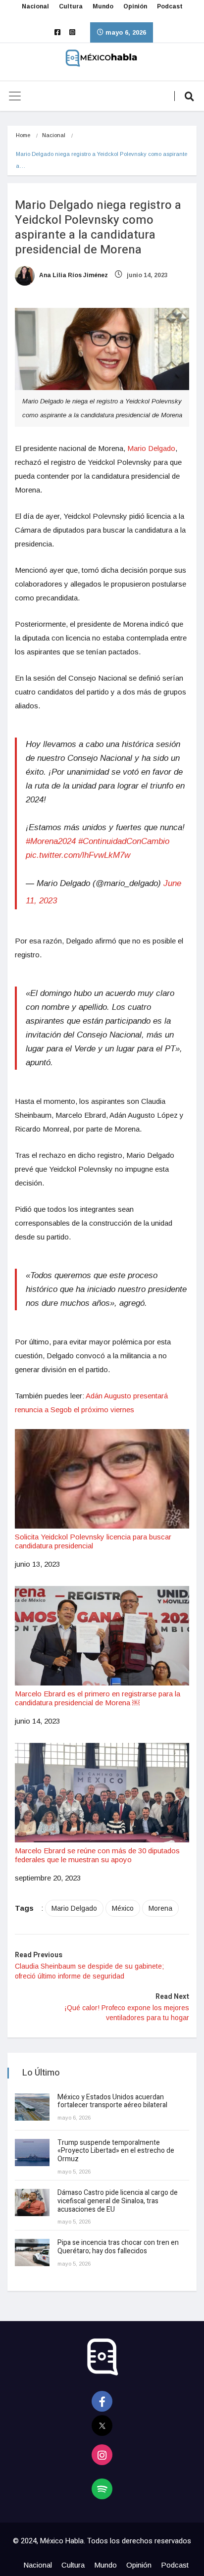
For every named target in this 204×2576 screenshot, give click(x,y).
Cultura (71, 6)
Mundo (103, 6)
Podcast (170, 6)
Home (23, 135)
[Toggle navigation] (15, 96)
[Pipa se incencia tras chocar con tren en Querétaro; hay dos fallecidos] (32, 2253)
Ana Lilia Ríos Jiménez (73, 275)
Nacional (35, 6)
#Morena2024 (51, 841)
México (123, 1908)
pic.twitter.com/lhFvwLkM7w (78, 855)
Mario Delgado (151, 448)
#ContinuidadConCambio (124, 841)
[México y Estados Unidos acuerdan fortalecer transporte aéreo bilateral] (32, 2107)
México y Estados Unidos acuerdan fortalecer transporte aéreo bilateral (112, 2101)
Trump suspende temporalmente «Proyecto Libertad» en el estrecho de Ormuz (116, 2151)
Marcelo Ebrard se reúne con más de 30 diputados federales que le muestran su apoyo (97, 1855)
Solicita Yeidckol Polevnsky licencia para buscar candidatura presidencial (93, 1541)
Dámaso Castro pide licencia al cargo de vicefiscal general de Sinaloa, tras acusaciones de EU (118, 2201)
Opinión (135, 6)
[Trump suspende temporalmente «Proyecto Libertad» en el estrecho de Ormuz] (32, 2153)
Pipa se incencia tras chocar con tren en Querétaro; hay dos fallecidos (118, 2247)
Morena (160, 1908)
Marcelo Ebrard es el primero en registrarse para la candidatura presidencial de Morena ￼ (98, 1698)
